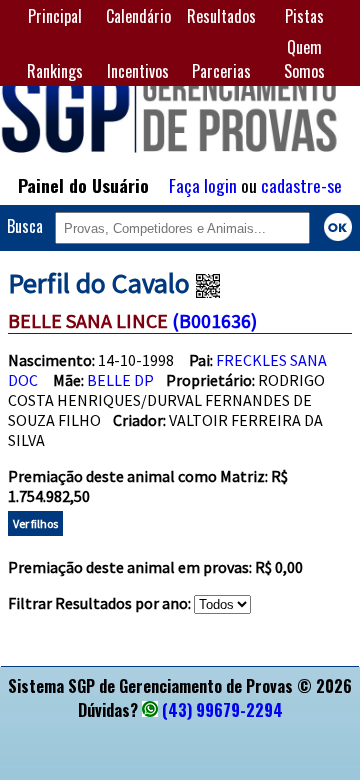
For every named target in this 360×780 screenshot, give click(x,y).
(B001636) (214, 320)
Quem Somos (304, 59)
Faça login (203, 185)
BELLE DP (120, 380)
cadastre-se (301, 185)
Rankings (55, 71)
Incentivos (138, 71)
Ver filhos (35, 523)
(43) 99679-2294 (222, 710)
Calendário (138, 16)
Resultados (221, 16)
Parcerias (221, 71)
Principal (55, 16)
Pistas (304, 16)
